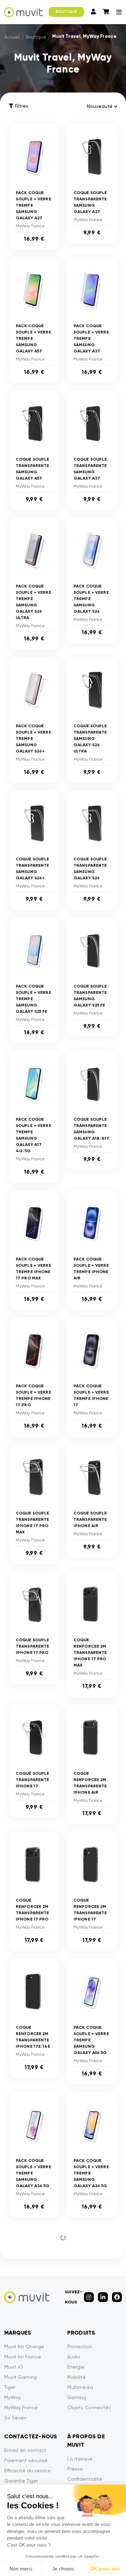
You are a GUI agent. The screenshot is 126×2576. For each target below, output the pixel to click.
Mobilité (76, 2377)
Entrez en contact (25, 2450)
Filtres (22, 106)
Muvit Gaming (20, 2377)
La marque (80, 2459)
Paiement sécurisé (26, 2460)
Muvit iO (14, 2367)
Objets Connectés (89, 2407)
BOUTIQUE (66, 12)
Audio (74, 2357)
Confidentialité (85, 2479)
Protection (80, 2347)
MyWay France (21, 2407)
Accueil (12, 37)
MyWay (12, 2397)
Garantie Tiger (21, 2481)
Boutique (36, 37)
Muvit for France (23, 2357)
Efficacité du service (27, 2471)
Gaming (77, 2397)
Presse (75, 2469)
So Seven (15, 2418)
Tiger (10, 2387)
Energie (76, 2367)
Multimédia (80, 2387)
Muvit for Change (24, 2347)
